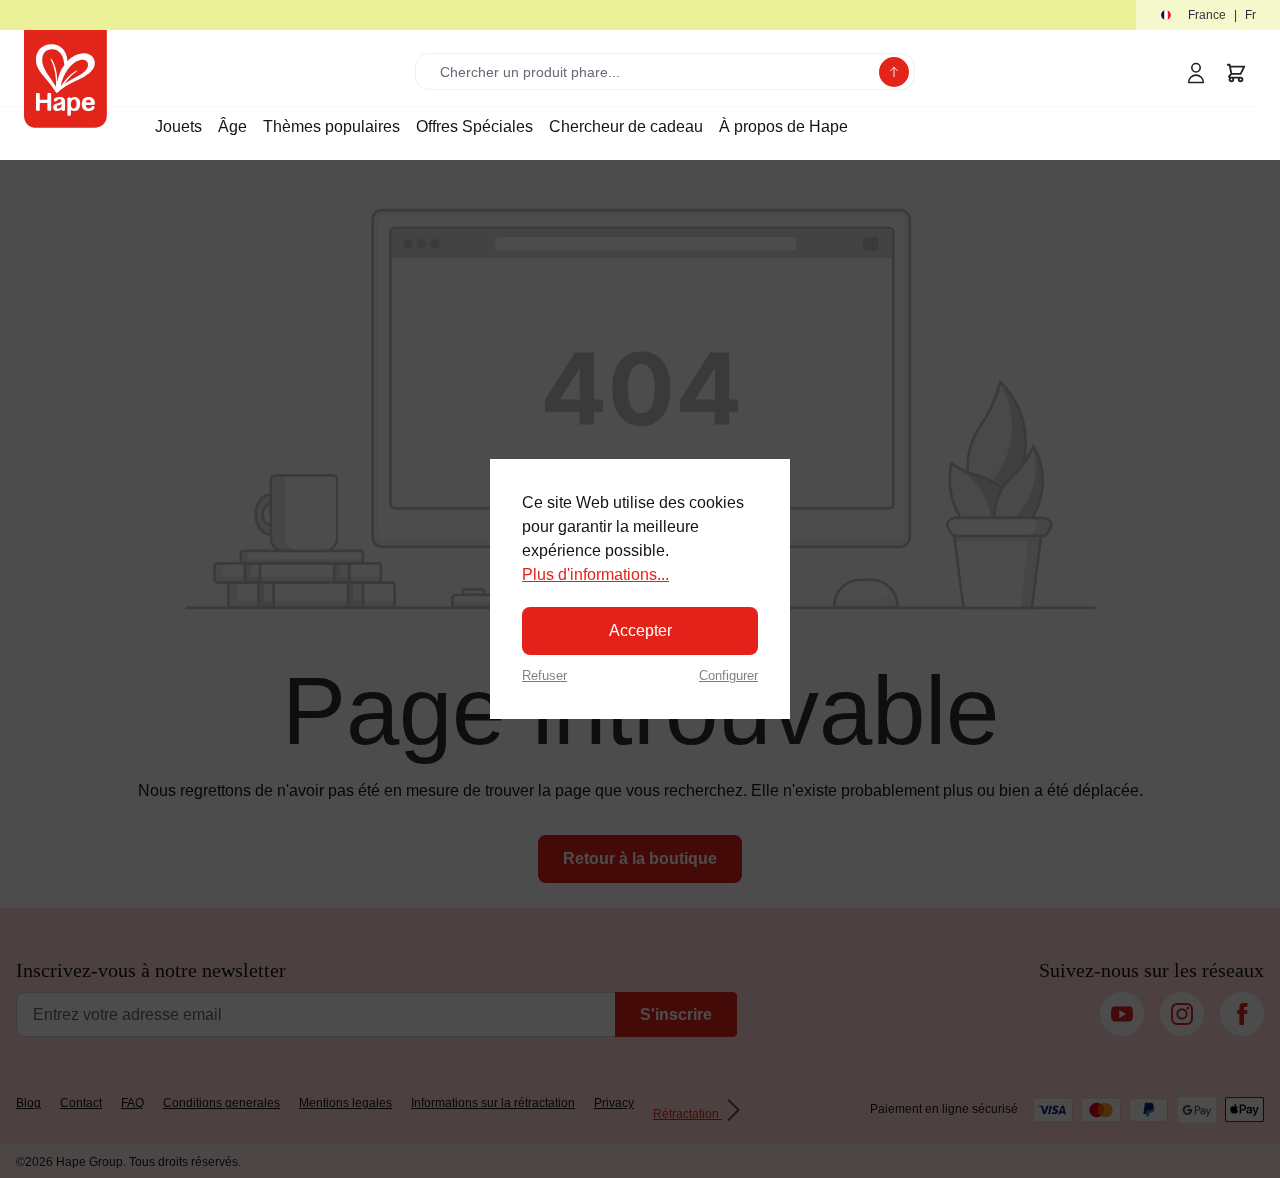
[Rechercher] (894, 72)
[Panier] (1236, 73)
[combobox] (651, 71)
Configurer (728, 675)
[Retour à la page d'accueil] (65, 79)
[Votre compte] (1196, 73)
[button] (1208, 15)
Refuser (544, 675)
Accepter (640, 630)
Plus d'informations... (595, 574)
